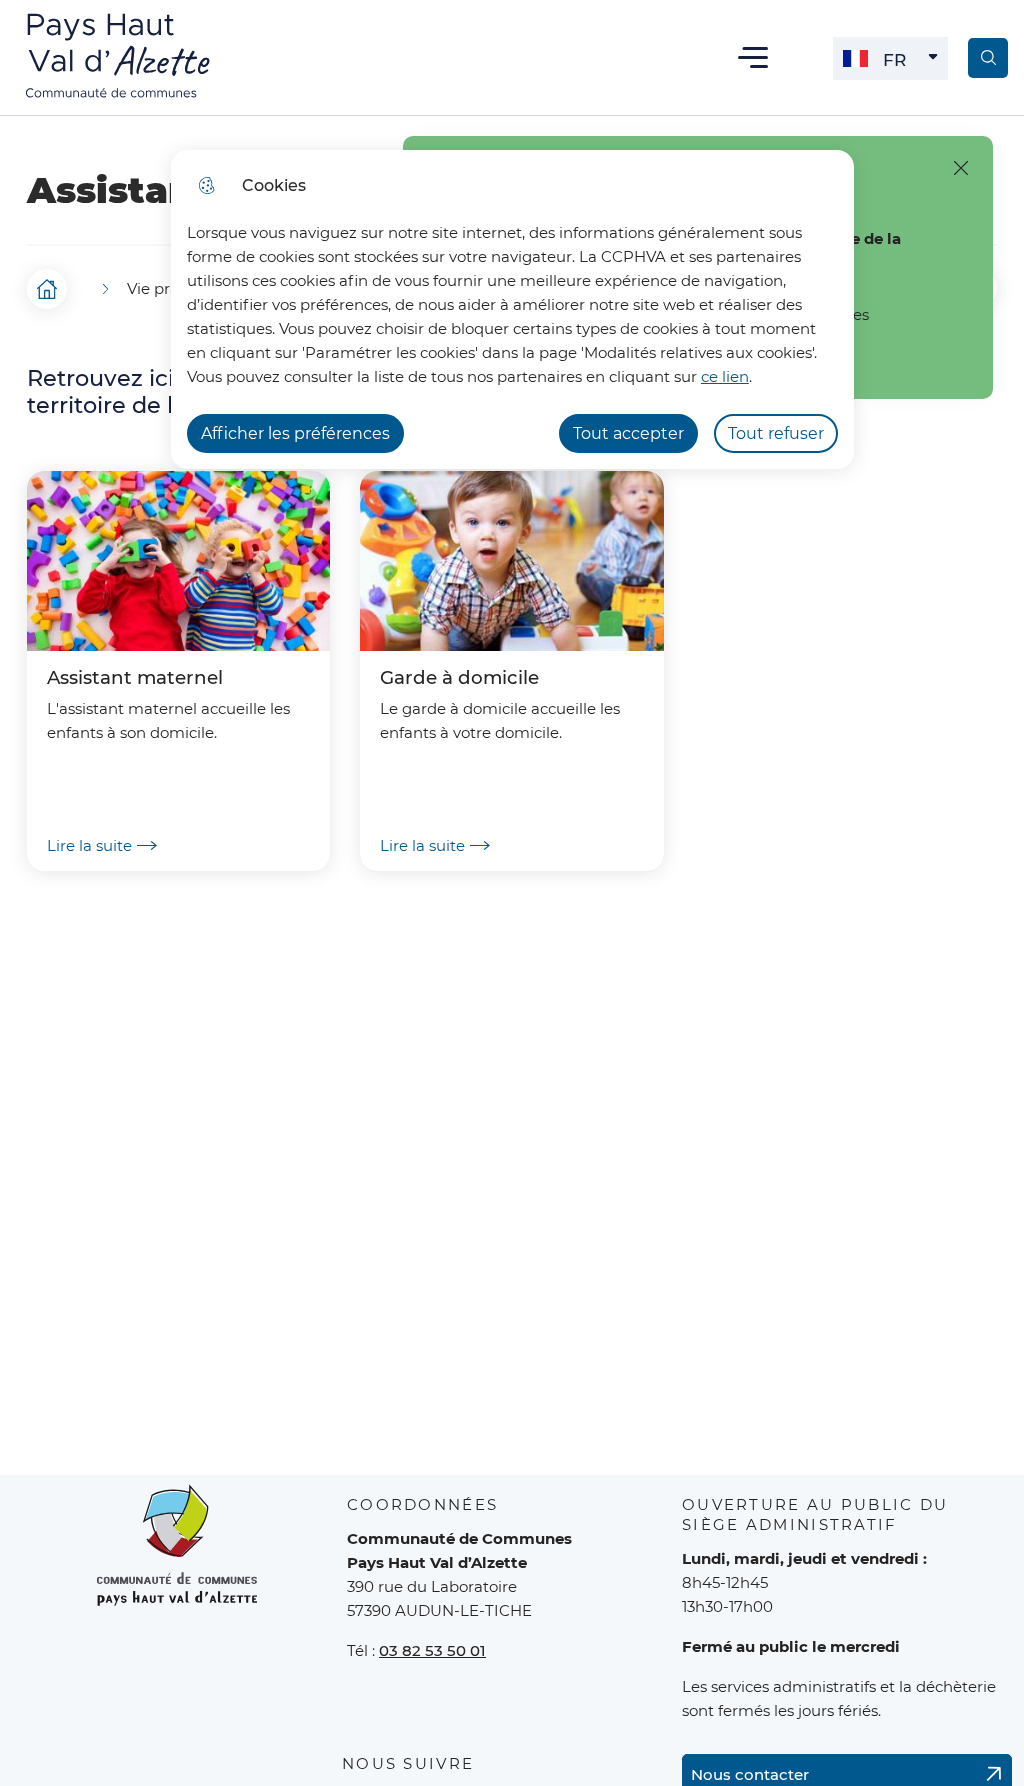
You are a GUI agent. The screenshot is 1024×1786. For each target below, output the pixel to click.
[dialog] (512, 309)
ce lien (725, 376)
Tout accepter (628, 433)
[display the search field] (988, 58)
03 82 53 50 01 (432, 1650)
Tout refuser (776, 433)
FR (915, 65)
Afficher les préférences (295, 433)
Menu (753, 57)
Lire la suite (89, 845)
